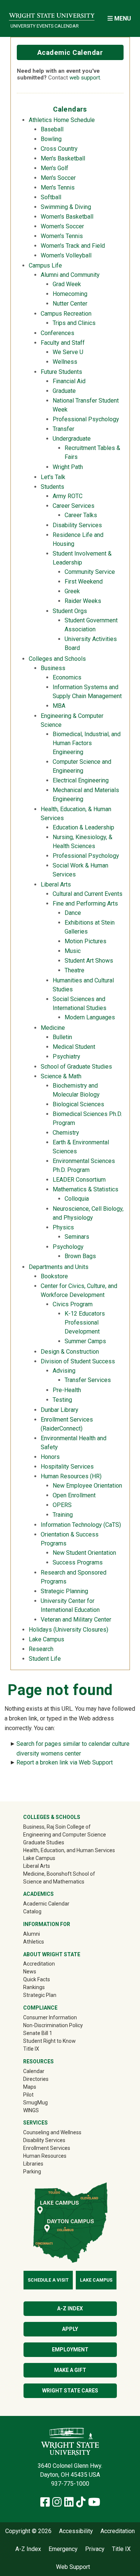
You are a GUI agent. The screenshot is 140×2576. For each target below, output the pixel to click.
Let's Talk (53, 477)
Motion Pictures (85, 941)
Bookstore (54, 1276)
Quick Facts (37, 1979)
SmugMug (46, 2102)
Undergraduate (72, 439)
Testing (62, 1400)
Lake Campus (46, 1639)
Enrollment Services (47, 2148)
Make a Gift (70, 2370)
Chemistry (66, 1133)
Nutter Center (70, 304)
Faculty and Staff (63, 343)
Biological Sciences (78, 1104)
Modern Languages (90, 1017)
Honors (50, 1457)
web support (85, 78)
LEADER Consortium (79, 1180)
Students (52, 487)
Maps (30, 2087)
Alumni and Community (70, 275)
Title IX (31, 2049)
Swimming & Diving (66, 207)
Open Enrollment (74, 1495)
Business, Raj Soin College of (57, 1827)
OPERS (62, 1505)
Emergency (63, 2549)
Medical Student (74, 1047)
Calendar (34, 2071)
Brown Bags (80, 1256)
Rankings (34, 1987)
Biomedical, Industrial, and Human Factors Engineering (87, 743)
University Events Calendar (45, 26)
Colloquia (77, 1199)
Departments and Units (59, 1267)
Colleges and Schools (57, 659)
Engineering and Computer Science (65, 1835)
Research (41, 1649)
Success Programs (78, 1562)
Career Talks (81, 515)
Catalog (32, 1911)
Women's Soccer (62, 226)
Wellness (65, 362)
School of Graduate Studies (76, 1067)
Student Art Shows (89, 961)
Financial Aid (69, 381)
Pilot (28, 2095)
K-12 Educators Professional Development (85, 1323)
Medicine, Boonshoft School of (59, 1874)
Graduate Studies (44, 1842)
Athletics (44, 1942)
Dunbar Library (60, 1410)
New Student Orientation (84, 1553)
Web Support (73, 2567)
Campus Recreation (66, 314)
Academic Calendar (70, 52)
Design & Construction (70, 1352)
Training (63, 1515)
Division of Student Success (78, 1361)
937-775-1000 (70, 2484)
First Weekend (84, 582)
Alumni (42, 1934)
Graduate (64, 391)
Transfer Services (88, 1380)
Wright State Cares (70, 2391)
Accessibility (76, 2531)
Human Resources (45, 2156)
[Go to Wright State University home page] (52, 14)
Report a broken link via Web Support (65, 1762)
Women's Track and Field (73, 246)
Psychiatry (66, 1056)
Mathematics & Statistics (85, 1189)
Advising (64, 1371)
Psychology (68, 1247)
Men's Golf (55, 168)
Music (73, 951)
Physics (63, 1227)
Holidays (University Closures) (69, 1630)
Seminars (77, 1237)
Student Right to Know (49, 2041)
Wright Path (68, 467)
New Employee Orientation (87, 1486)
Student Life (45, 1659)
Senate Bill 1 (38, 2033)
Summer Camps (85, 1341)
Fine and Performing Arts (85, 904)
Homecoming (70, 294)
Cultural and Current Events (88, 894)
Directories (36, 2079)
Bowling (51, 139)
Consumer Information (50, 2017)
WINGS (31, 2110)
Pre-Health (67, 1390)
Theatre (74, 970)
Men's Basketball (63, 158)
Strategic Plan (40, 1995)
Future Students (61, 372)
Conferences (57, 333)
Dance (73, 913)
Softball (51, 197)
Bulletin (62, 1037)
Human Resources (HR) (71, 1476)
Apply (70, 2329)
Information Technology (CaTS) (81, 1525)
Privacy (95, 2549)
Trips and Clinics (74, 323)
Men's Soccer (58, 178)
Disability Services (77, 525)
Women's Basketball (67, 217)
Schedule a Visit (48, 2280)
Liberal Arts (56, 884)
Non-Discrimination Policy (53, 2025)
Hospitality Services (67, 1467)
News (30, 1972)
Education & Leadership (83, 827)
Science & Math (61, 1076)
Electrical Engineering (81, 780)
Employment (70, 2350)
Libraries (33, 2164)
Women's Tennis (62, 236)
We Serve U (68, 352)
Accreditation (39, 1964)
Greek (72, 591)
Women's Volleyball (66, 255)
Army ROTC (68, 496)
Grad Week (67, 284)
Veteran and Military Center (76, 1620)
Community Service (90, 572)
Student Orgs (70, 611)
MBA (59, 706)
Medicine (53, 1028)
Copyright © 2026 (28, 2531)
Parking (32, 2172)
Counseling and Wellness (52, 2132)
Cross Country (59, 149)
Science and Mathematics (54, 1882)
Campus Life (45, 265)
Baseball (52, 129)
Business (53, 668)
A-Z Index (70, 2308)
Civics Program (73, 1304)
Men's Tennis (58, 187)
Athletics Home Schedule (62, 120)
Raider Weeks (83, 601)
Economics (67, 677)
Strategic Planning (64, 1591)
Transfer (63, 429)
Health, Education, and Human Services (69, 1850)
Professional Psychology (86, 419)
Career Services (74, 506)
